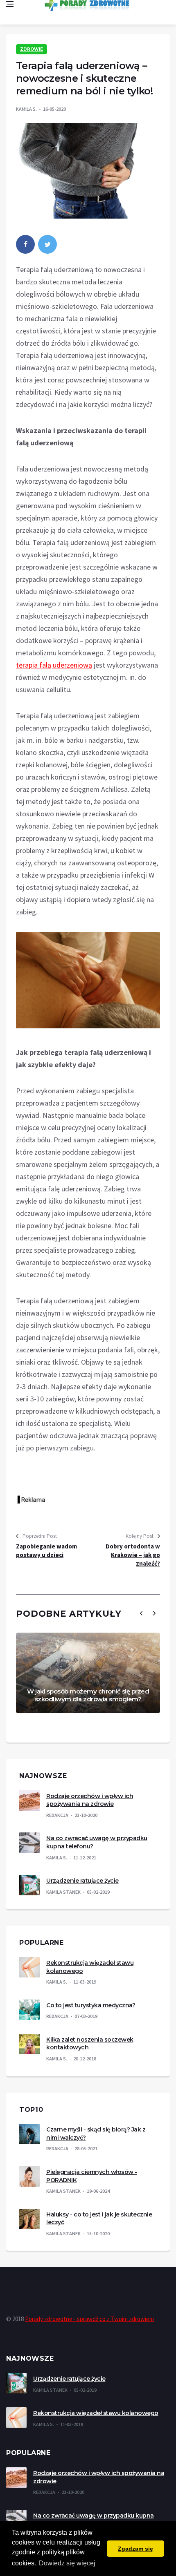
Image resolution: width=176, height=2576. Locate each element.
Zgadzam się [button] (135, 2549)
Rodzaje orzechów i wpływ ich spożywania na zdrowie (90, 1800)
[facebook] (25, 244)
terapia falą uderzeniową (54, 665)
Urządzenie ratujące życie (82, 1881)
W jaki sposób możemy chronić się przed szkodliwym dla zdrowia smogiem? (88, 1695)
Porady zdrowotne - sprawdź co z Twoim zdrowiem (89, 2319)
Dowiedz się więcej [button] (67, 2563)
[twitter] (47, 244)
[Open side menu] (10, 4)
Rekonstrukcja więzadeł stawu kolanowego (96, 2413)
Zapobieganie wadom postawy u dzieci (46, 1551)
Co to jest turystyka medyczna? (91, 2005)
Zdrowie (32, 49)
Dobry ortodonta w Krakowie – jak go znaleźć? (133, 1555)
